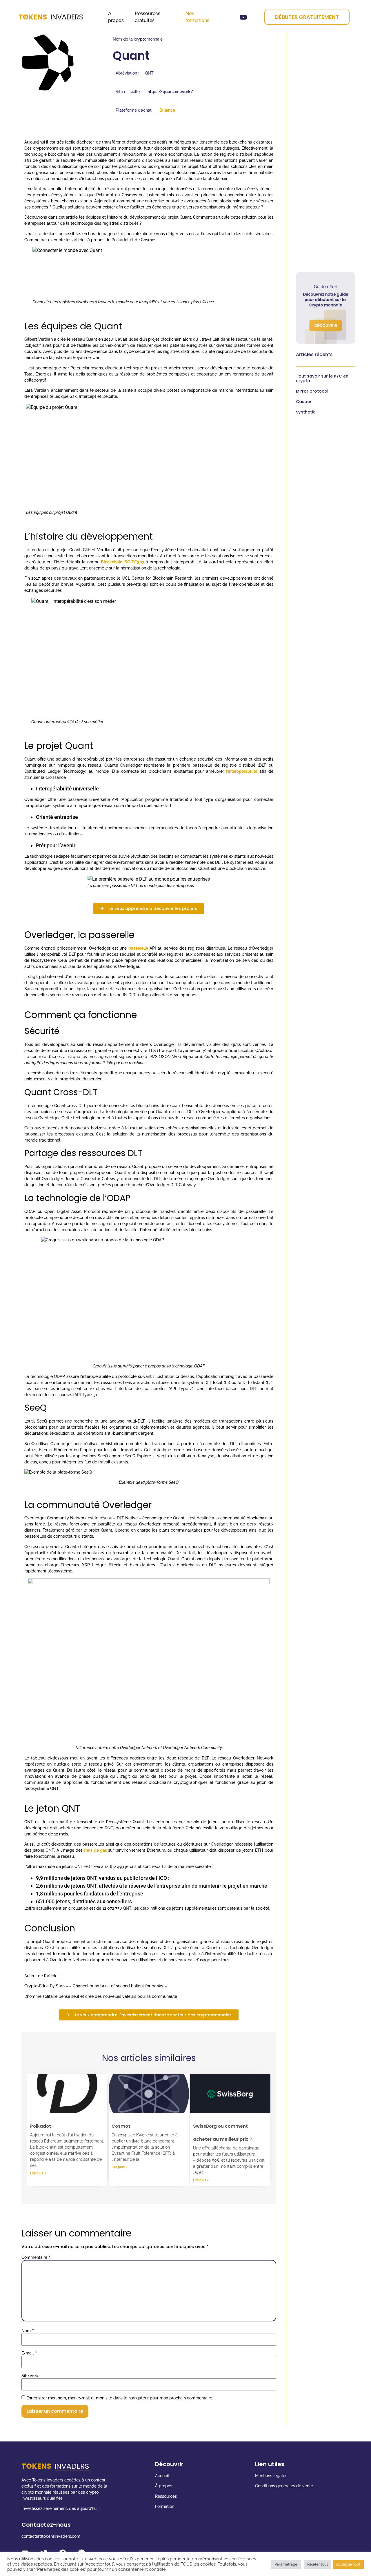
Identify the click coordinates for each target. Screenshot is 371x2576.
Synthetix (305, 412)
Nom (28, 2331)
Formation (165, 2506)
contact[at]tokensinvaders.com (51, 2536)
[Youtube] (243, 17)
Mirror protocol (312, 391)
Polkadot (41, 2126)
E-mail (29, 2353)
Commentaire (36, 2257)
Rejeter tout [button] (318, 2564)
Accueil (162, 2476)
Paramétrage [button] (286, 2564)
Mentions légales (271, 2476)
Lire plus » (38, 2173)
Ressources (167, 2496)
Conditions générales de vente (284, 2486)
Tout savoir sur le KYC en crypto (322, 378)
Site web (30, 2376)
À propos (164, 2486)
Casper (304, 402)
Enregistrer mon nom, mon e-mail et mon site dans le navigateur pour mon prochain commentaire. (120, 2398)
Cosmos (121, 2126)
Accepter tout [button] (348, 2564)
